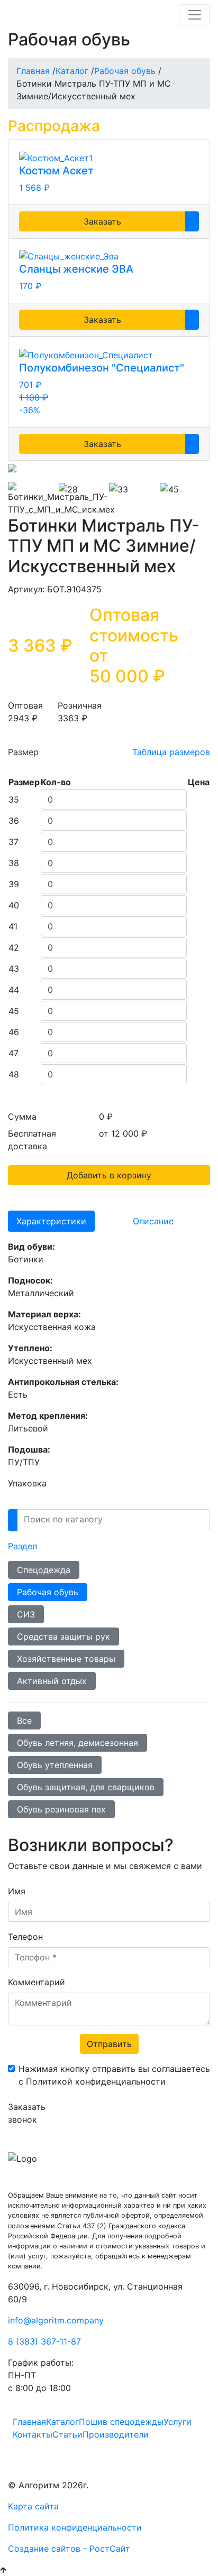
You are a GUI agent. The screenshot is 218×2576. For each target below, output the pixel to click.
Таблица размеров (171, 752)
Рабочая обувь (48, 1592)
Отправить (109, 2044)
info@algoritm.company (56, 2320)
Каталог (62, 2422)
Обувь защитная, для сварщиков (86, 1787)
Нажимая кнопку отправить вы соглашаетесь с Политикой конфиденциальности (114, 2075)
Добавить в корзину (109, 1175)
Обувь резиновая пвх (61, 1809)
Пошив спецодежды (121, 2422)
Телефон (25, 1937)
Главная (29, 2422)
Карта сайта (33, 2506)
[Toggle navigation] (195, 15)
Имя (17, 1891)
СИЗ (26, 1614)
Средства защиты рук (63, 1636)
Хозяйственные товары (66, 1659)
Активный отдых (52, 1681)
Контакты (33, 2434)
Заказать (102, 221)
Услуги (178, 2422)
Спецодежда (44, 1570)
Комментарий (37, 1982)
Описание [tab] (153, 1221)
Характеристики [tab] (51, 1221)
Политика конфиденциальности (75, 2527)
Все (24, 1721)
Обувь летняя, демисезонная (78, 1743)
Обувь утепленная (55, 1765)
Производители (116, 2434)
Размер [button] (23, 752)
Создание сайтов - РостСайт (69, 2549)
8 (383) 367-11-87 (44, 2341)
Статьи (67, 2434)
